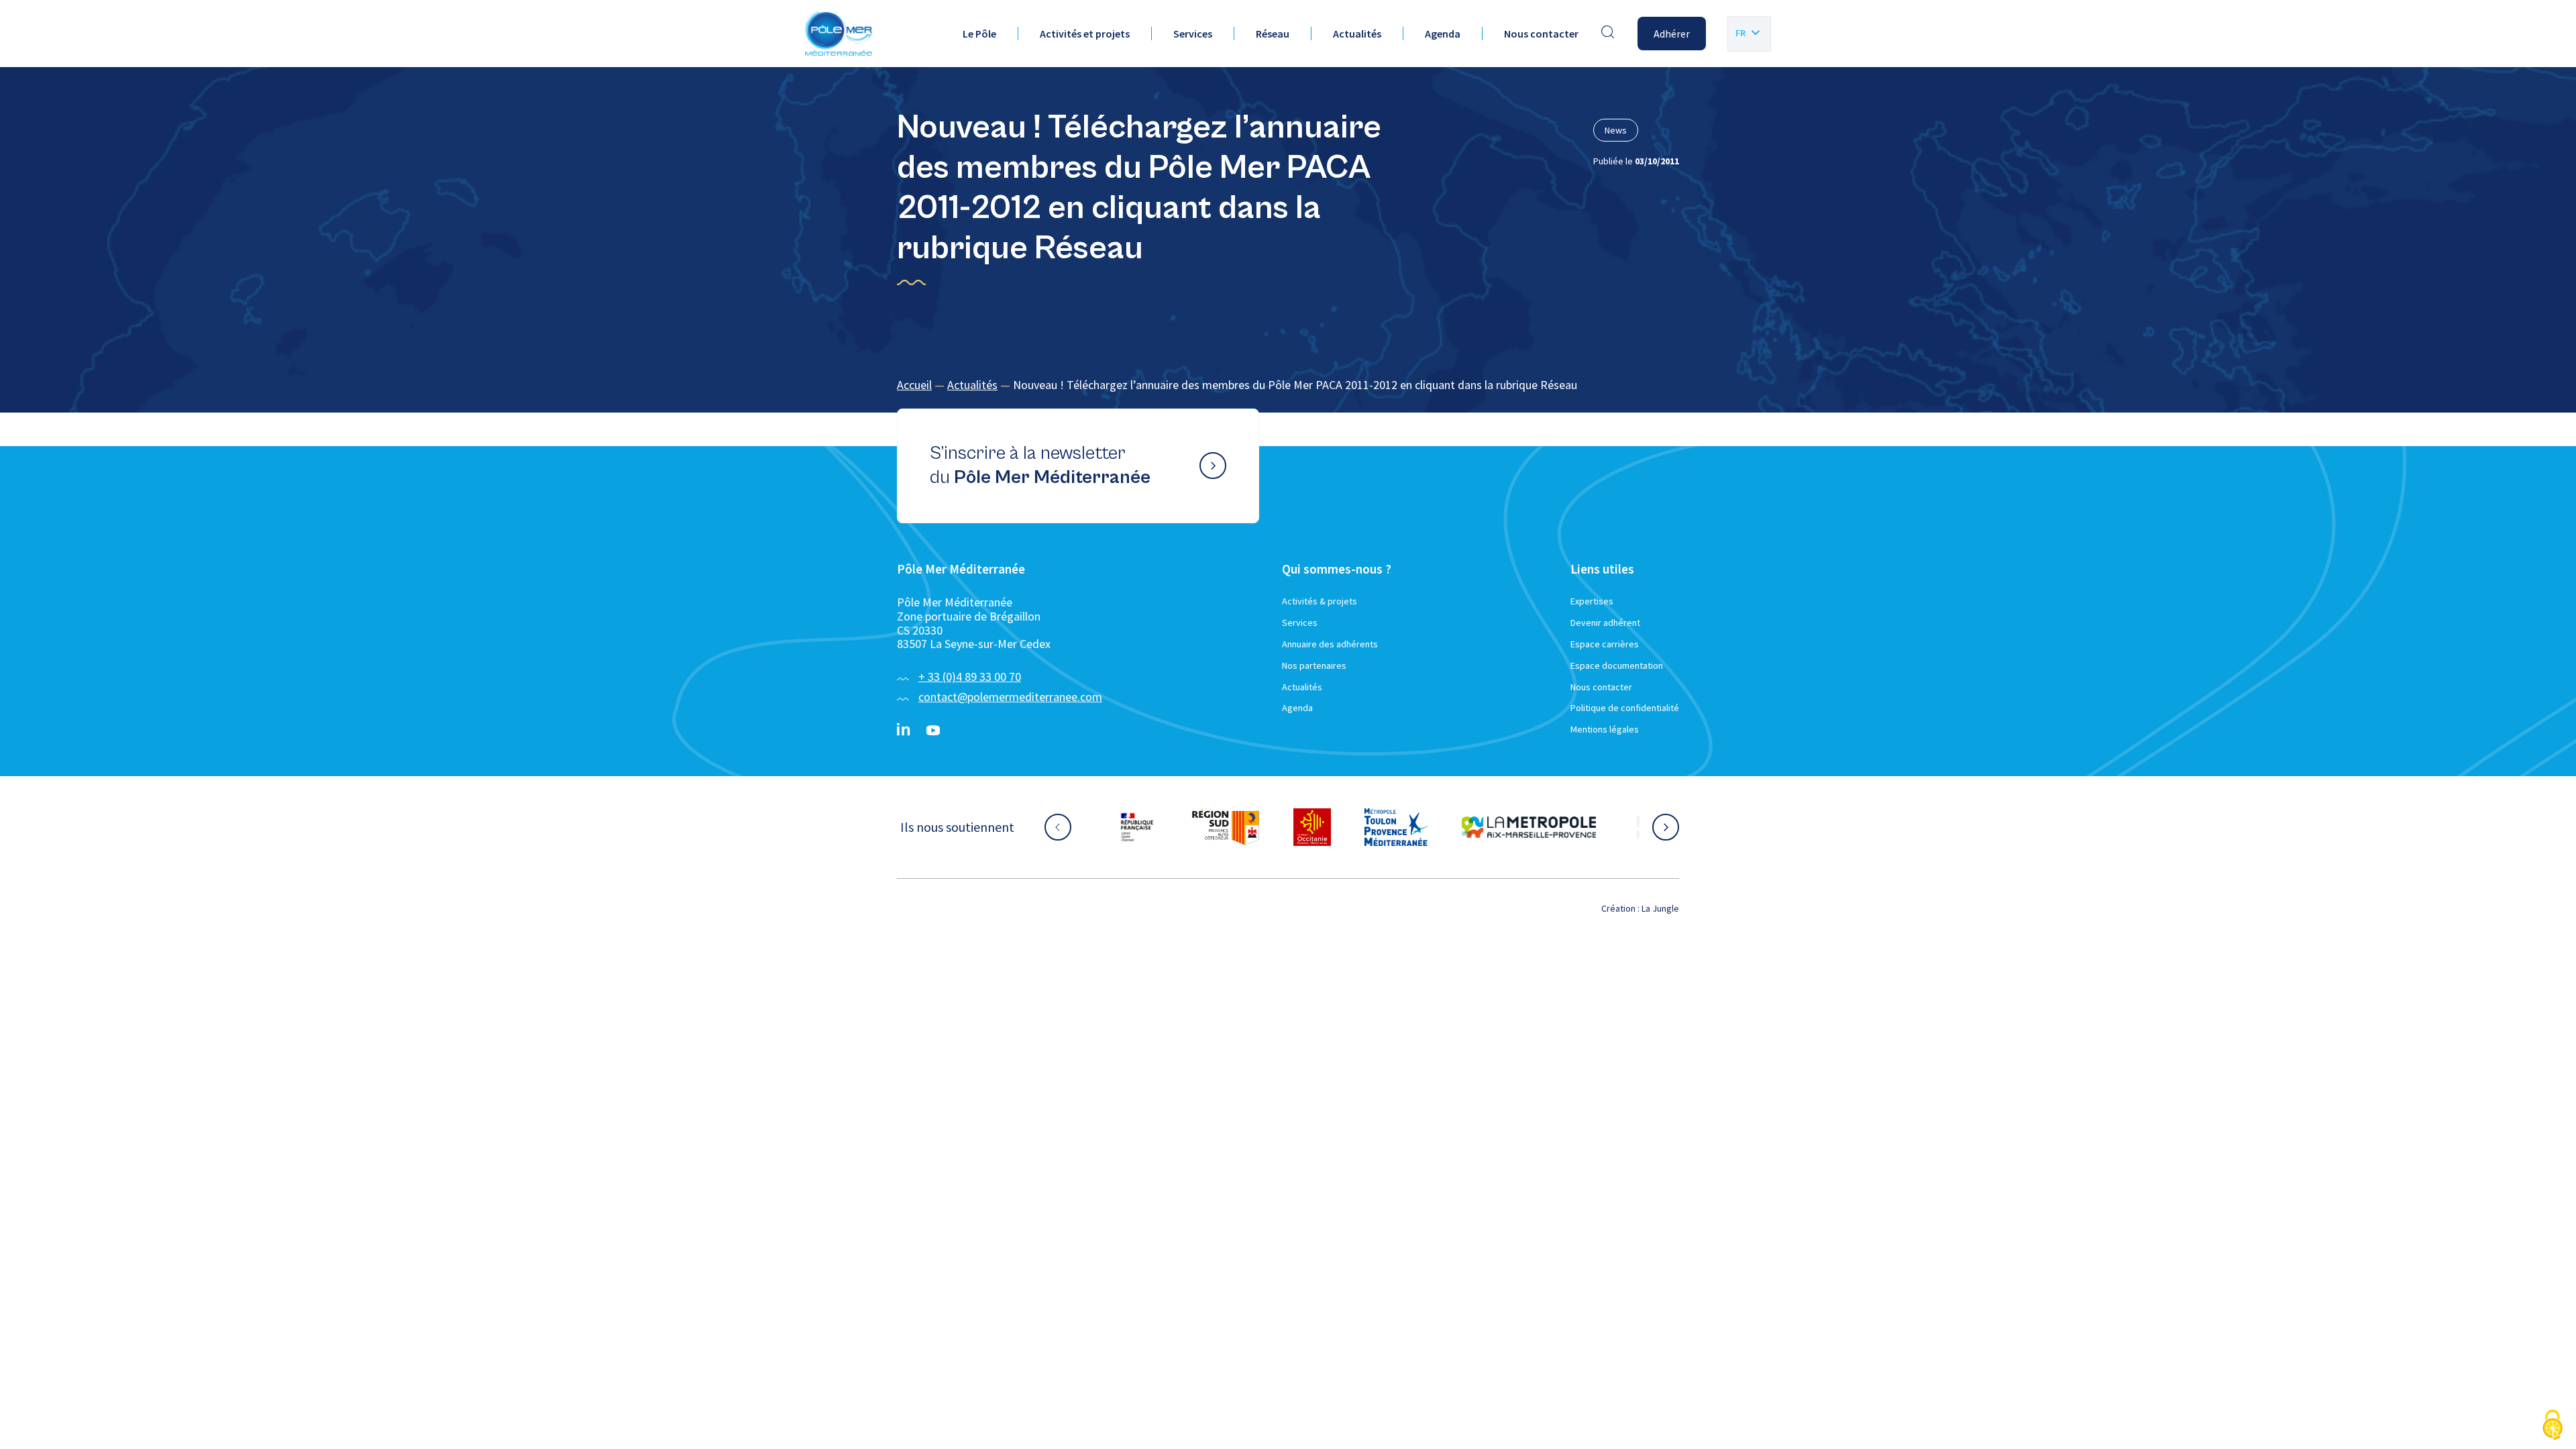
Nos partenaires (1314, 665)
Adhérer (1672, 34)
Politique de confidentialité (1625, 708)
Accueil (914, 385)
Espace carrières (1605, 644)
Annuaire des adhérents (1330, 644)
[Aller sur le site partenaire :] (1150, 827)
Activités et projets (1085, 34)
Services (1193, 34)
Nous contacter (1541, 34)
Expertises (1592, 601)
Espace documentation (1617, 665)
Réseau (1273, 34)
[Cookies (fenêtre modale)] (2553, 1426)
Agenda (1443, 34)
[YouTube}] (933, 731)
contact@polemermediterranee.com (1010, 697)
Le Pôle (979, 34)
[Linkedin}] (904, 731)
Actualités (1357, 34)
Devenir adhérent (1605, 623)
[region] (1288, 385)
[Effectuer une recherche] (1608, 34)
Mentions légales (1605, 729)
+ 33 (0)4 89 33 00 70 (970, 677)
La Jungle (1660, 908)
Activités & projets (1320, 601)
